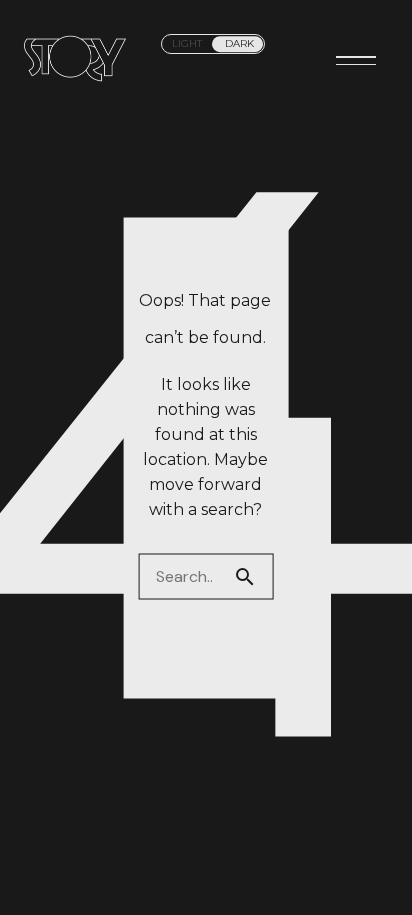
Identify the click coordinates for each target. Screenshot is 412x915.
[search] (253, 576)
